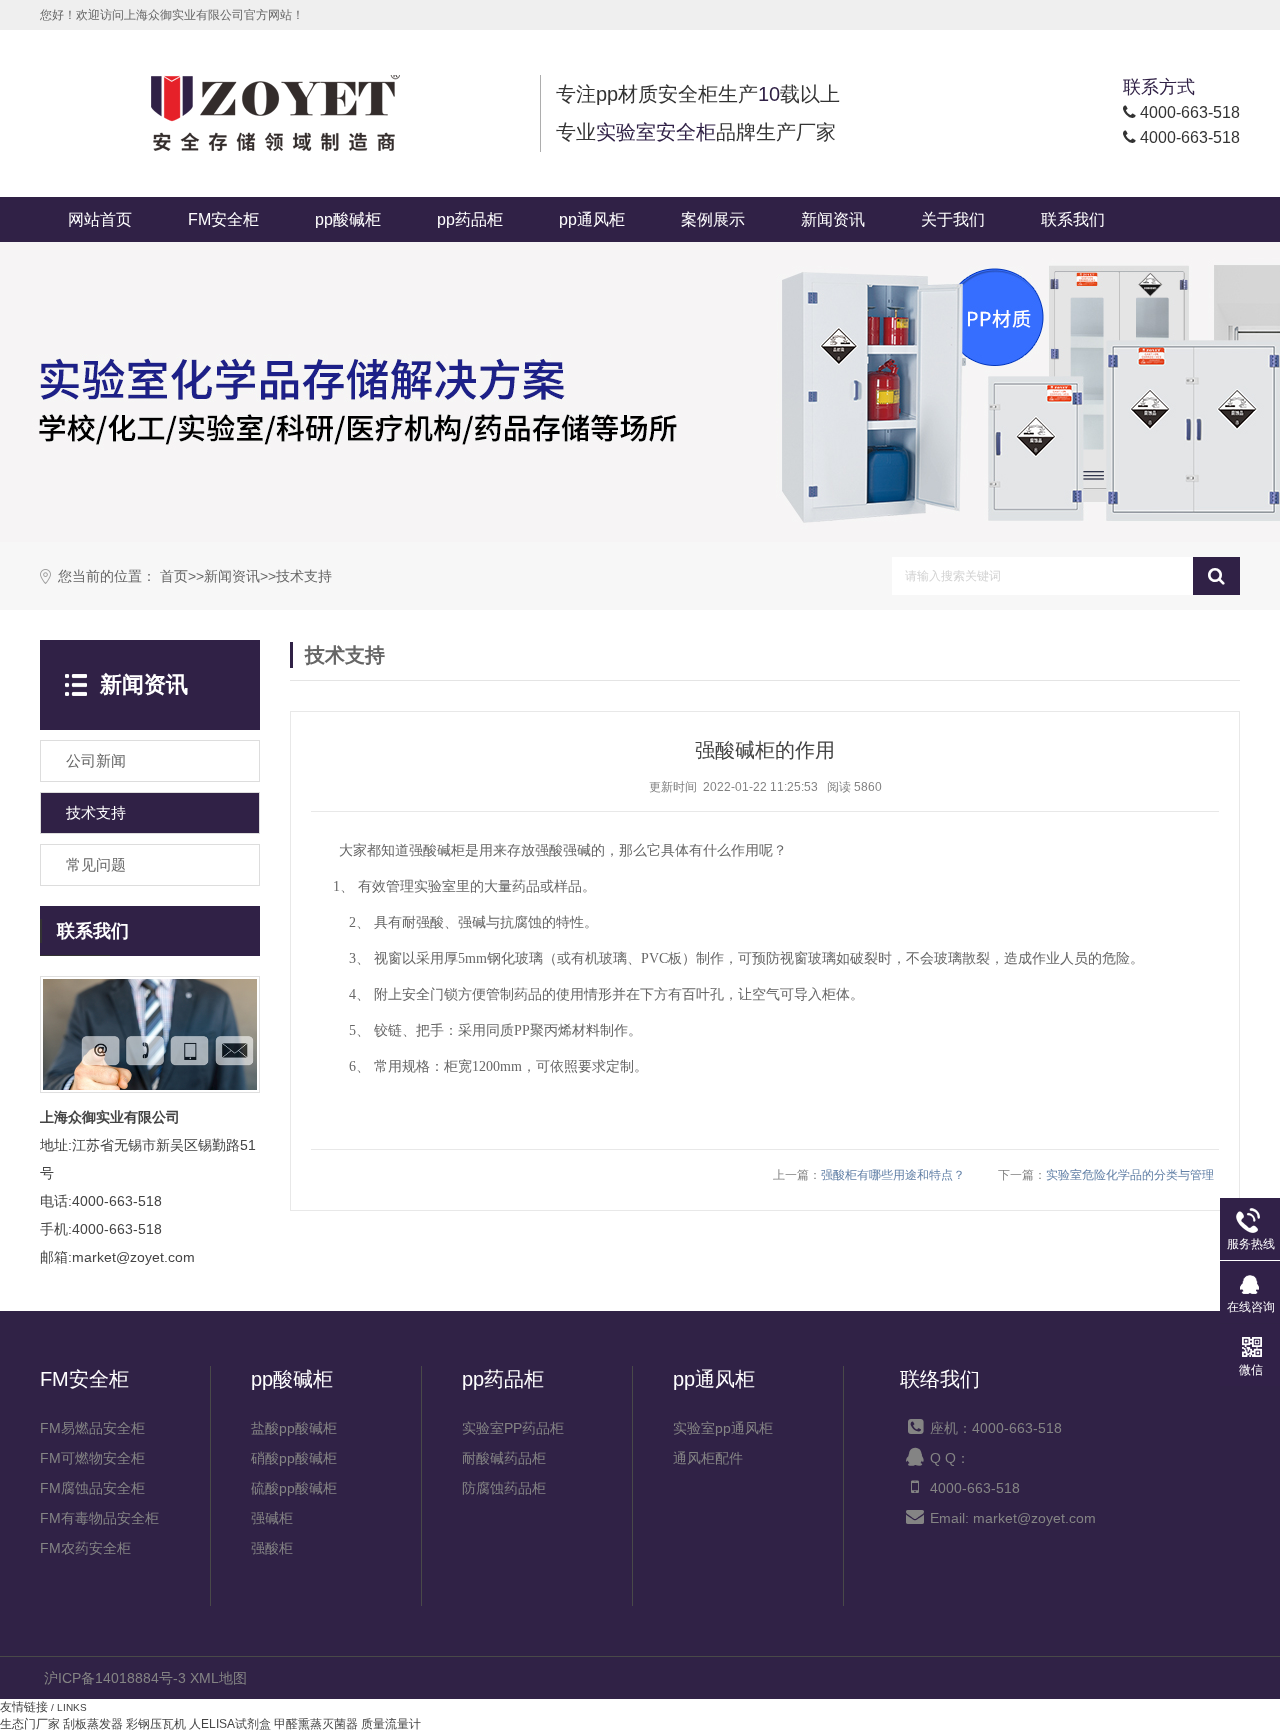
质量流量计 (391, 1724)
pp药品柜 (470, 219)
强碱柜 (272, 1518)
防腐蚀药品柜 (504, 1488)
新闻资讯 (833, 219)
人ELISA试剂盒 (230, 1724)
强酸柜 (272, 1548)
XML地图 (218, 1678)
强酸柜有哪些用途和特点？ (893, 1175)
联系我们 (1073, 219)
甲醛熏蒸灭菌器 (316, 1724)
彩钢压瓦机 (156, 1724)
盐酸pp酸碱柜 (294, 1428)
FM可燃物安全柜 (92, 1458)
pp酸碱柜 (348, 219)
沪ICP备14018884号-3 (115, 1678)
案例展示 (713, 219)
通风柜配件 (708, 1458)
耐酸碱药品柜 (504, 1458)
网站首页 (100, 219)
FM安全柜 (223, 219)
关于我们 (953, 219)
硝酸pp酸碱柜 (294, 1458)
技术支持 (304, 576)
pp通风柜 (592, 219)
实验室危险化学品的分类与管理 (1130, 1175)
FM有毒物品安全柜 (99, 1518)
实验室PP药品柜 (513, 1428)
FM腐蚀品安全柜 (92, 1488)
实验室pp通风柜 (723, 1428)
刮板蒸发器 (93, 1724)
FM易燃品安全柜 (92, 1428)
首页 (174, 576)
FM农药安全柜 (85, 1548)
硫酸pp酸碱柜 (294, 1488)
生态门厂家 (30, 1724)
